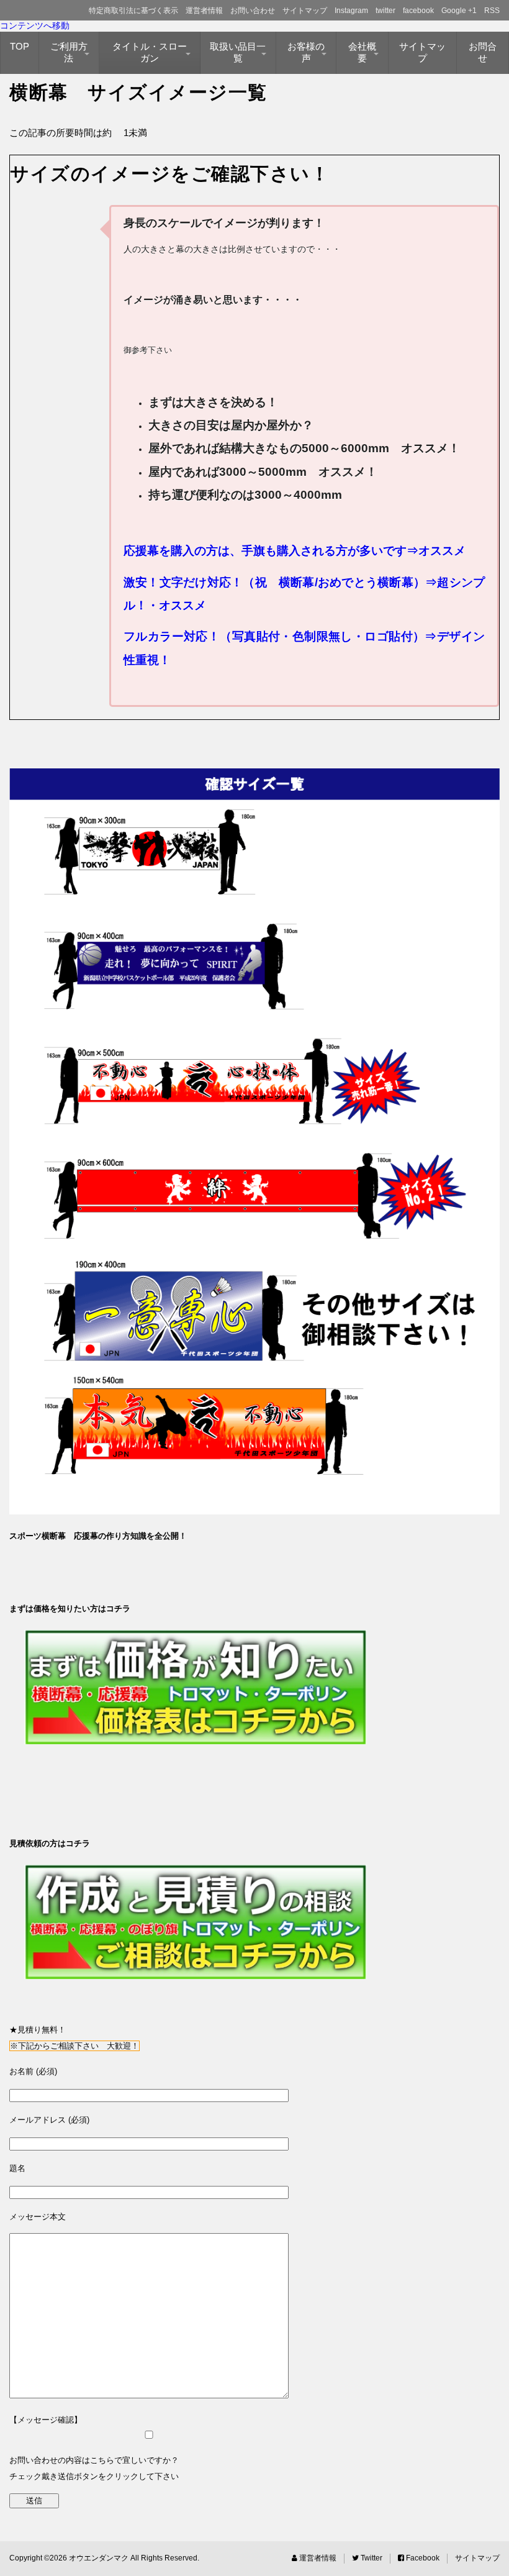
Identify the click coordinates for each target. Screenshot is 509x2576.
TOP (20, 46)
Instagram (351, 11)
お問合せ (483, 52)
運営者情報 (204, 11)
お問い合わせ (253, 11)
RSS (492, 11)
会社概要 (362, 52)
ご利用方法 (69, 52)
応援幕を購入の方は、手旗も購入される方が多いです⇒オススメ (295, 551)
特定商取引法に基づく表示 (133, 11)
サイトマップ (305, 11)
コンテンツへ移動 (35, 25)
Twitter (371, 2558)
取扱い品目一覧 (238, 52)
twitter (385, 11)
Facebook (422, 2558)
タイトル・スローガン (150, 52)
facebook (418, 11)
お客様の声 (306, 52)
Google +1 (459, 11)
